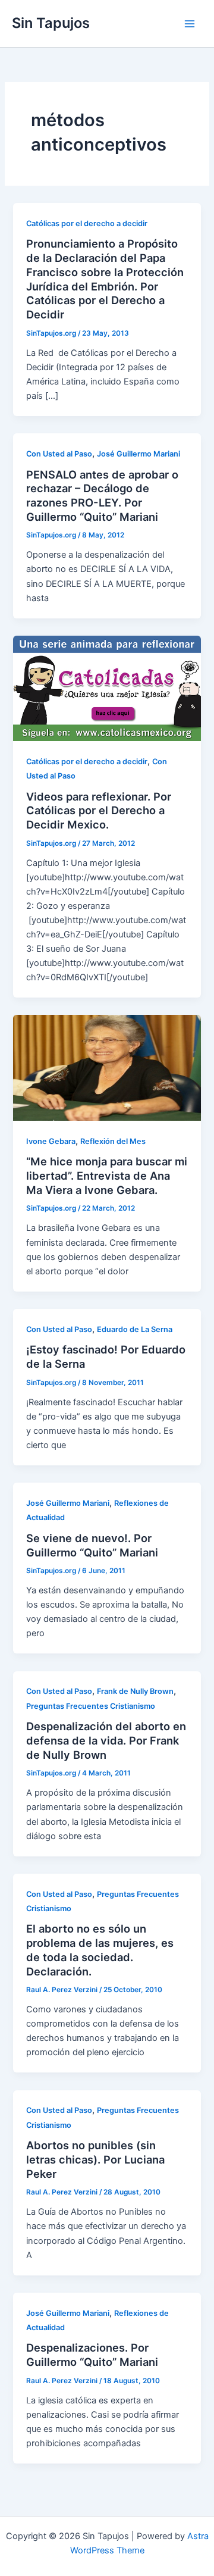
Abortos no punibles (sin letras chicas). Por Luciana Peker (95, 2159)
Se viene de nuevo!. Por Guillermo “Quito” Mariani (92, 1545)
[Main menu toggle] (190, 24)
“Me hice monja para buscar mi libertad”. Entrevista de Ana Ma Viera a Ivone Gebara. (107, 1175)
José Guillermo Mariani (139, 454)
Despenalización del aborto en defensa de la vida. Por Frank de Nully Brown (106, 1740)
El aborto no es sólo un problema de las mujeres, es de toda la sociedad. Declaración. (100, 1950)
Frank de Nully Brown (135, 1691)
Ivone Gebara (51, 1141)
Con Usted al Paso (59, 454)
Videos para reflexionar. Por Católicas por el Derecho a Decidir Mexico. (99, 810)
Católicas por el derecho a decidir (87, 223)
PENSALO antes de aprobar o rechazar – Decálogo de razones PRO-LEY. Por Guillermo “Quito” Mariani (102, 495)
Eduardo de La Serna (135, 1329)
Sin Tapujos (51, 23)
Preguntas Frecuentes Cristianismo (91, 1706)
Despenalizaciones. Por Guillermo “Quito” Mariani (92, 2355)
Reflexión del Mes (113, 1141)
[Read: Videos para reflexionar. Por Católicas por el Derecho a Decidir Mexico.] (107, 687)
